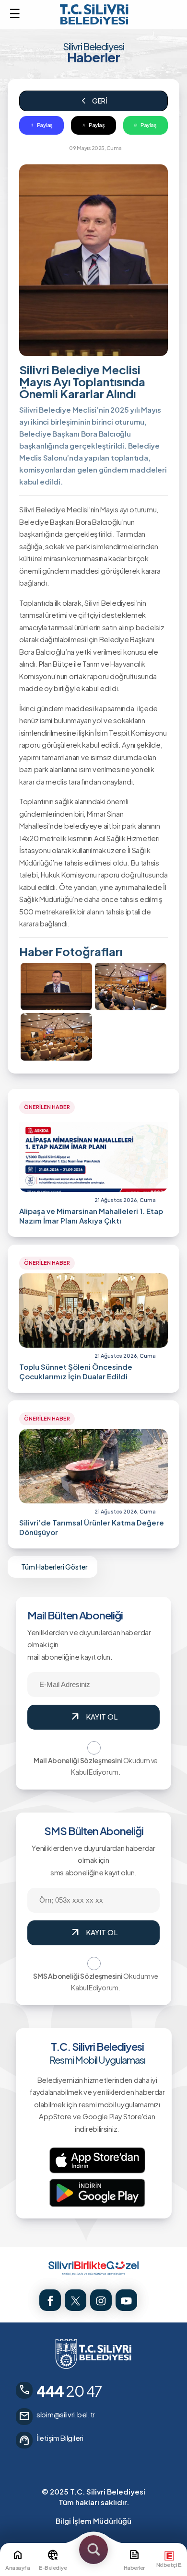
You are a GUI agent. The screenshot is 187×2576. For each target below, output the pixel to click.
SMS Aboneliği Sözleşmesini (78, 1976)
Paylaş (45, 125)
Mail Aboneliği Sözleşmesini (78, 1760)
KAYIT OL (93, 1717)
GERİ (93, 101)
